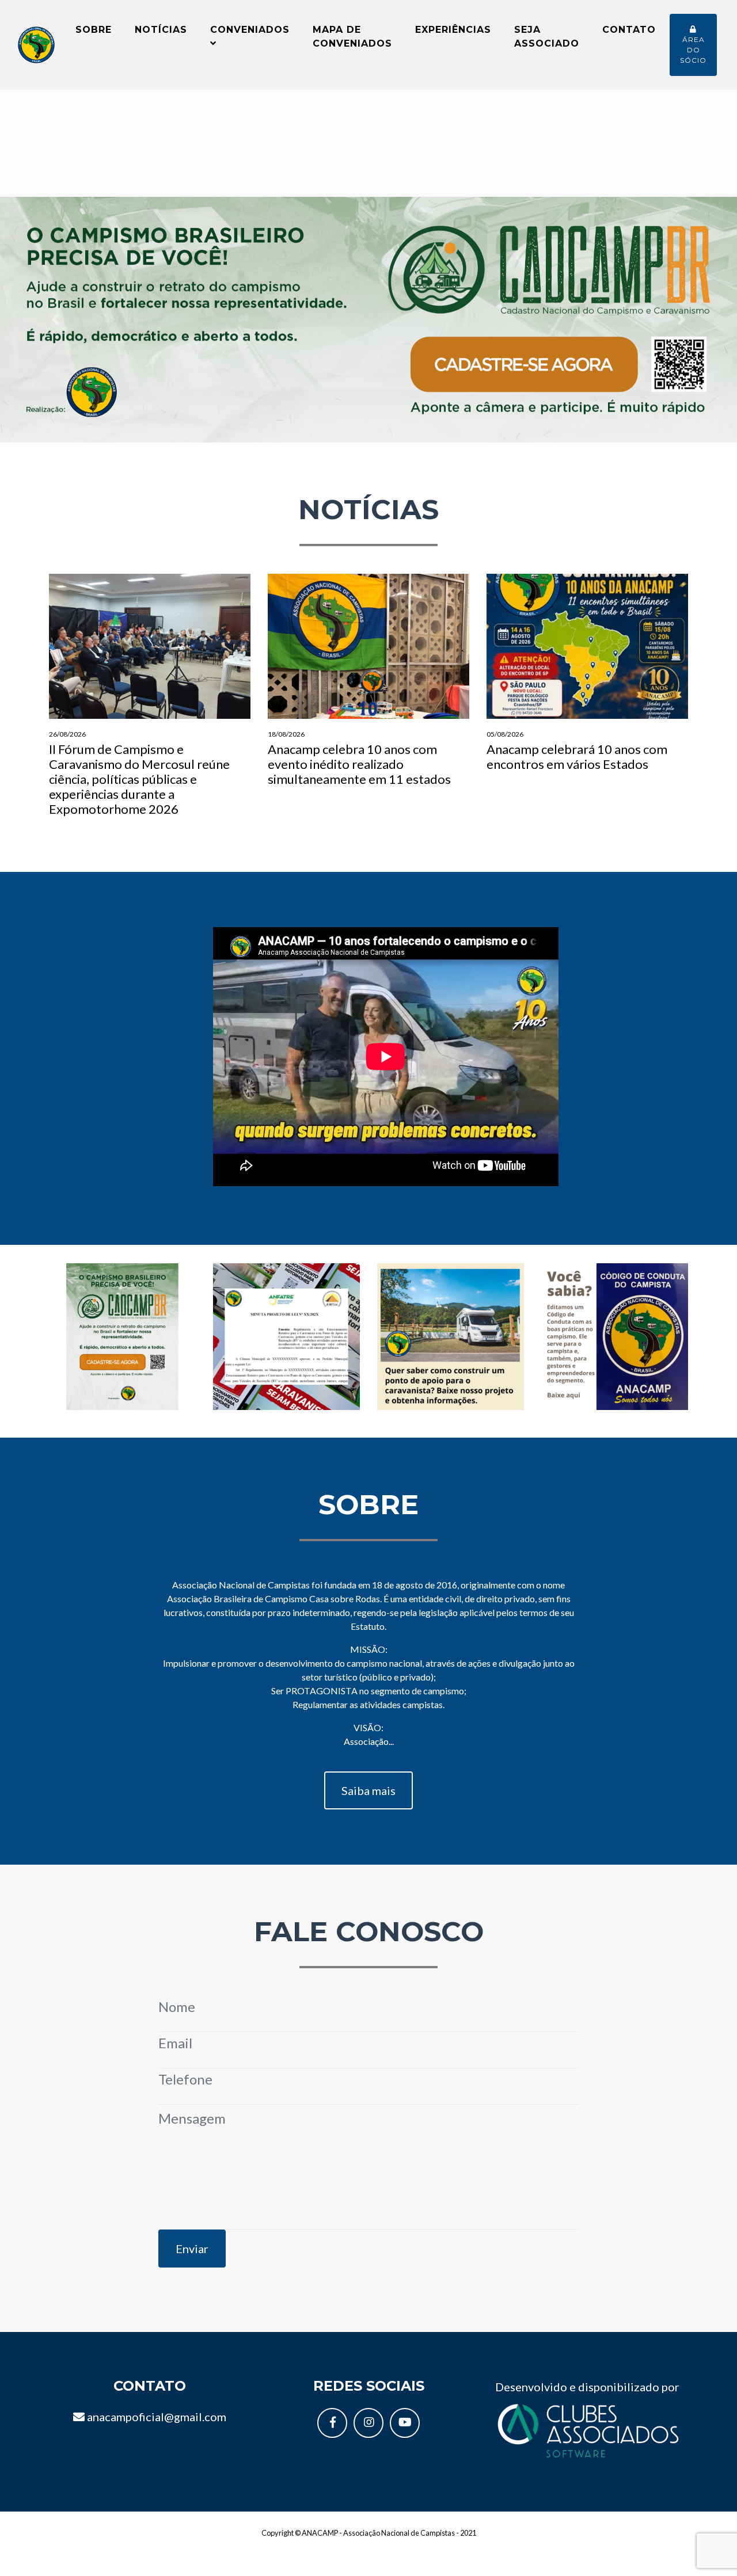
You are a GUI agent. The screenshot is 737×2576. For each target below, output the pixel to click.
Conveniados (250, 30)
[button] (55, 320)
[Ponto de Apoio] (451, 1335)
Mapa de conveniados (352, 37)
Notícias (161, 30)
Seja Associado (547, 37)
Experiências (453, 30)
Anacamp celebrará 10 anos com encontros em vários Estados (577, 751)
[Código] (615, 1335)
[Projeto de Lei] (286, 1335)
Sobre (94, 30)
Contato (629, 30)
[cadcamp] (122, 1335)
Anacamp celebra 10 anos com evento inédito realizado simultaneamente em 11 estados (359, 758)
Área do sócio (693, 50)
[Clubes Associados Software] (587, 2429)
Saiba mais (368, 1790)
